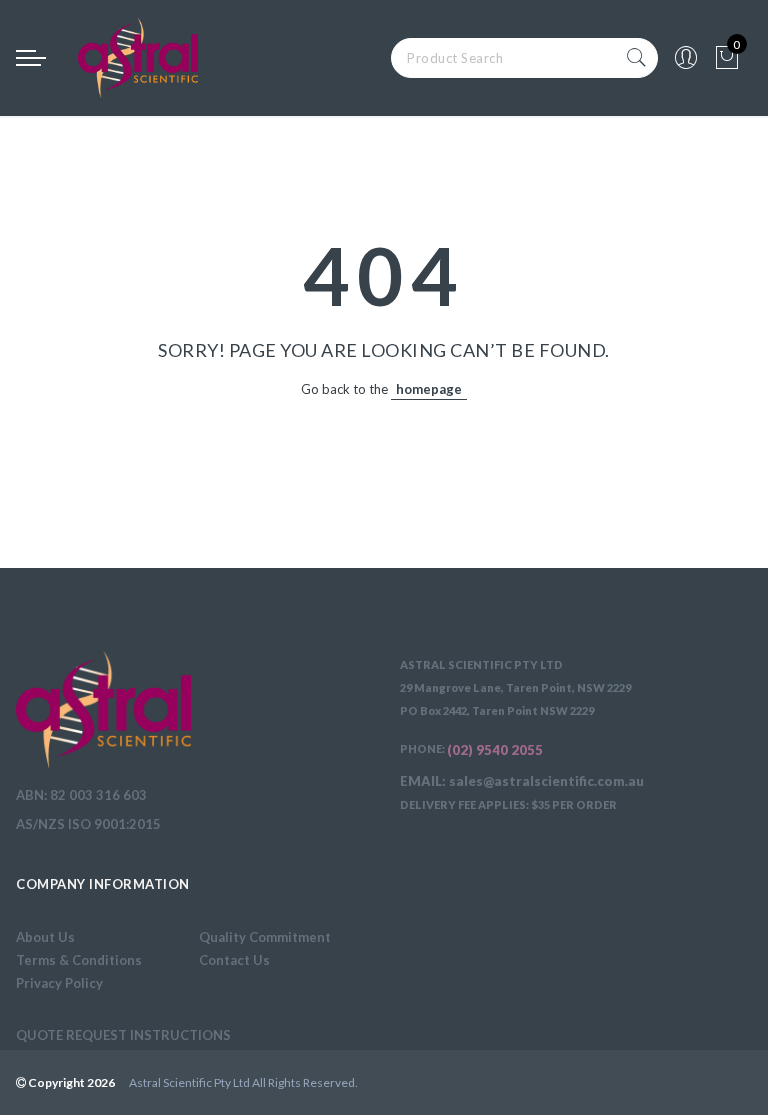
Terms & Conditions (79, 960)
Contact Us (234, 960)
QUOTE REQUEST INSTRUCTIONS (123, 1035)
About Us (45, 937)
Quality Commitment (265, 937)
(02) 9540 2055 (495, 750)
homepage (429, 389)
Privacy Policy (59, 983)
